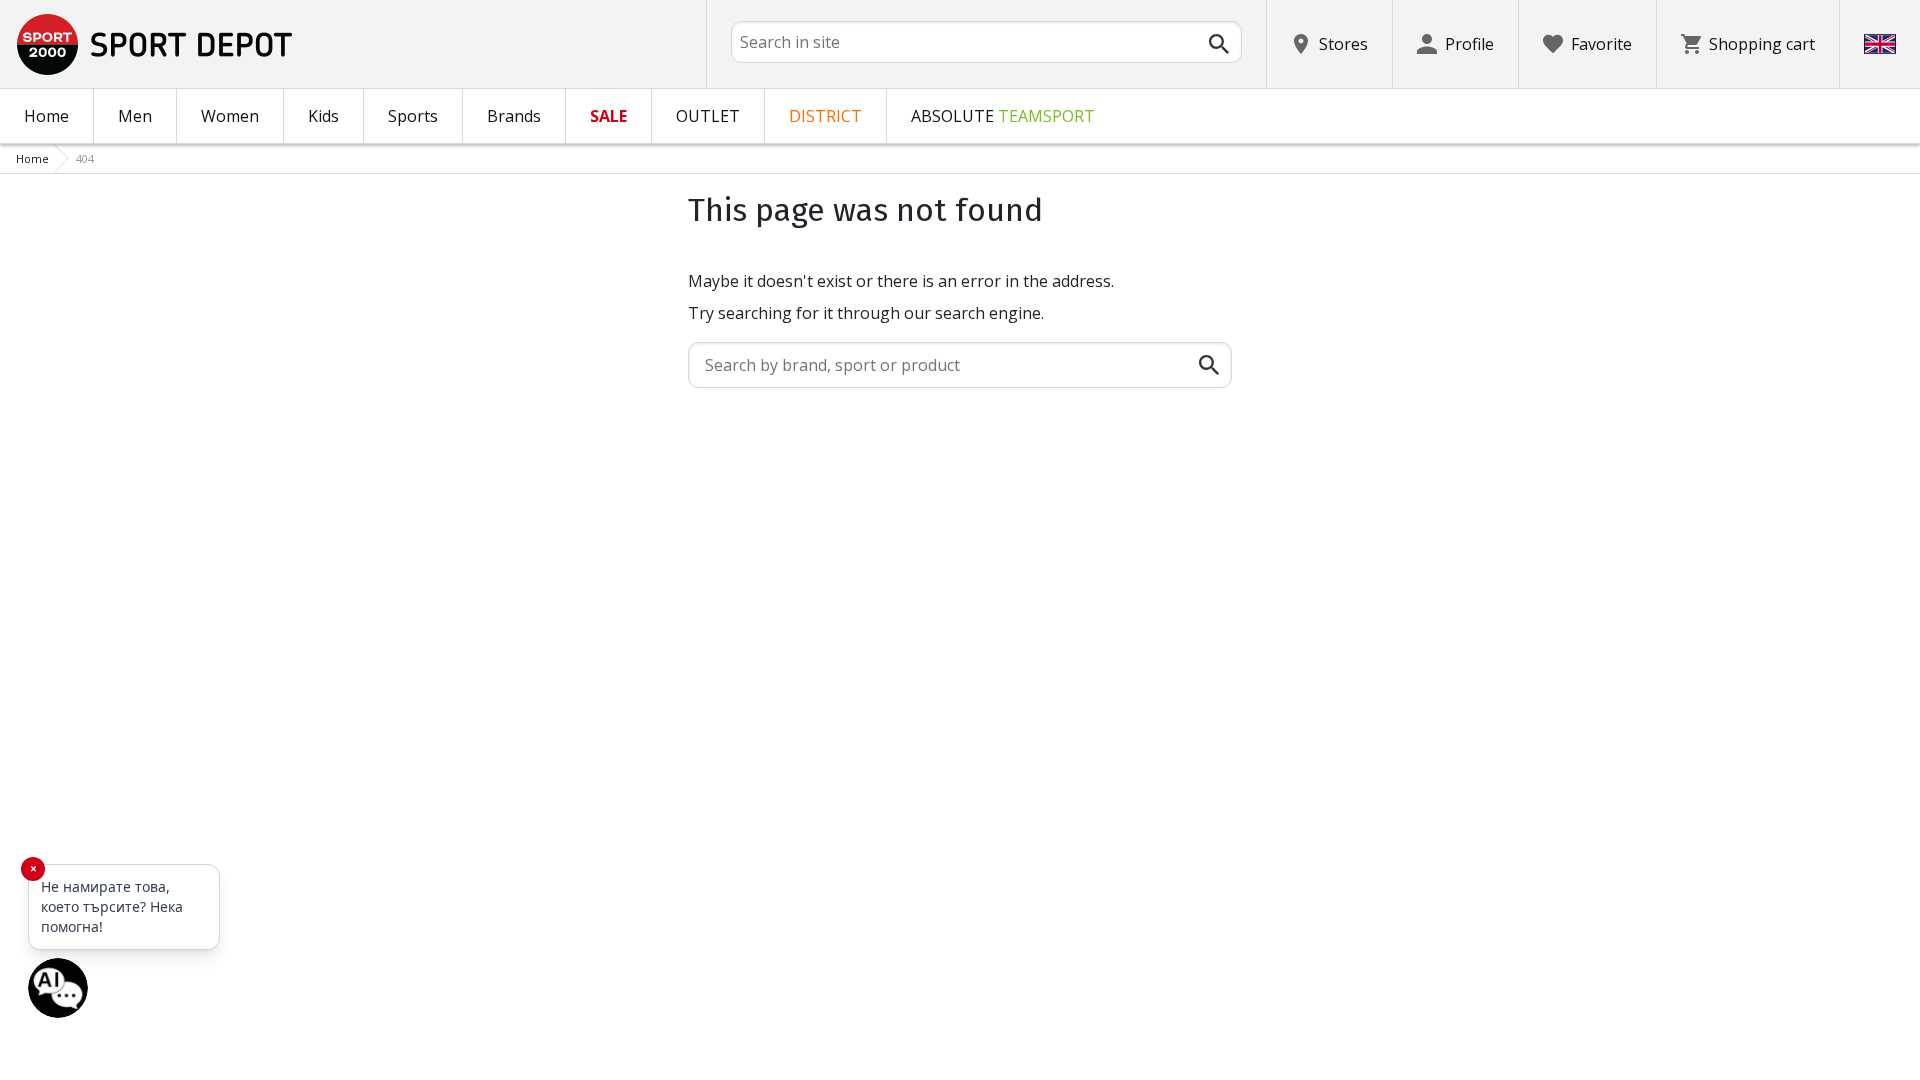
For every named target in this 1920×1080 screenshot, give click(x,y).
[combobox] (986, 42)
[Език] (1880, 44)
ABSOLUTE (1003, 116)
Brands (514, 116)
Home (46, 116)
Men (135, 116)
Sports (413, 116)
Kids (323, 116)
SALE (608, 116)
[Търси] (1219, 44)
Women (230, 116)
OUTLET (708, 116)
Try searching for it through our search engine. (866, 313)
